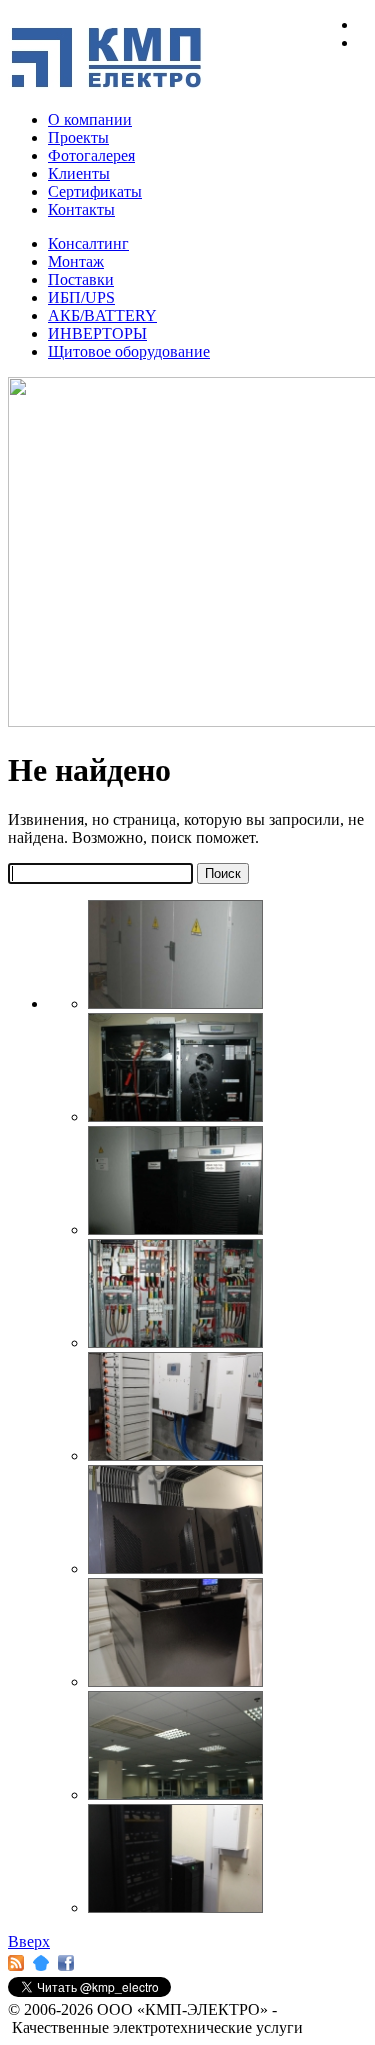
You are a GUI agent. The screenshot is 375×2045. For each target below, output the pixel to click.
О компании (90, 119)
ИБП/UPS (81, 297)
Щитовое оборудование (129, 351)
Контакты (81, 209)
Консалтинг (88, 243)
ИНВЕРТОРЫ (97, 333)
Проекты (78, 137)
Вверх (29, 1941)
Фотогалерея (91, 155)
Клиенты (79, 173)
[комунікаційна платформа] (39, 1967)
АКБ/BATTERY (102, 315)
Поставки (81, 279)
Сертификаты (95, 191)
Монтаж (76, 261)
